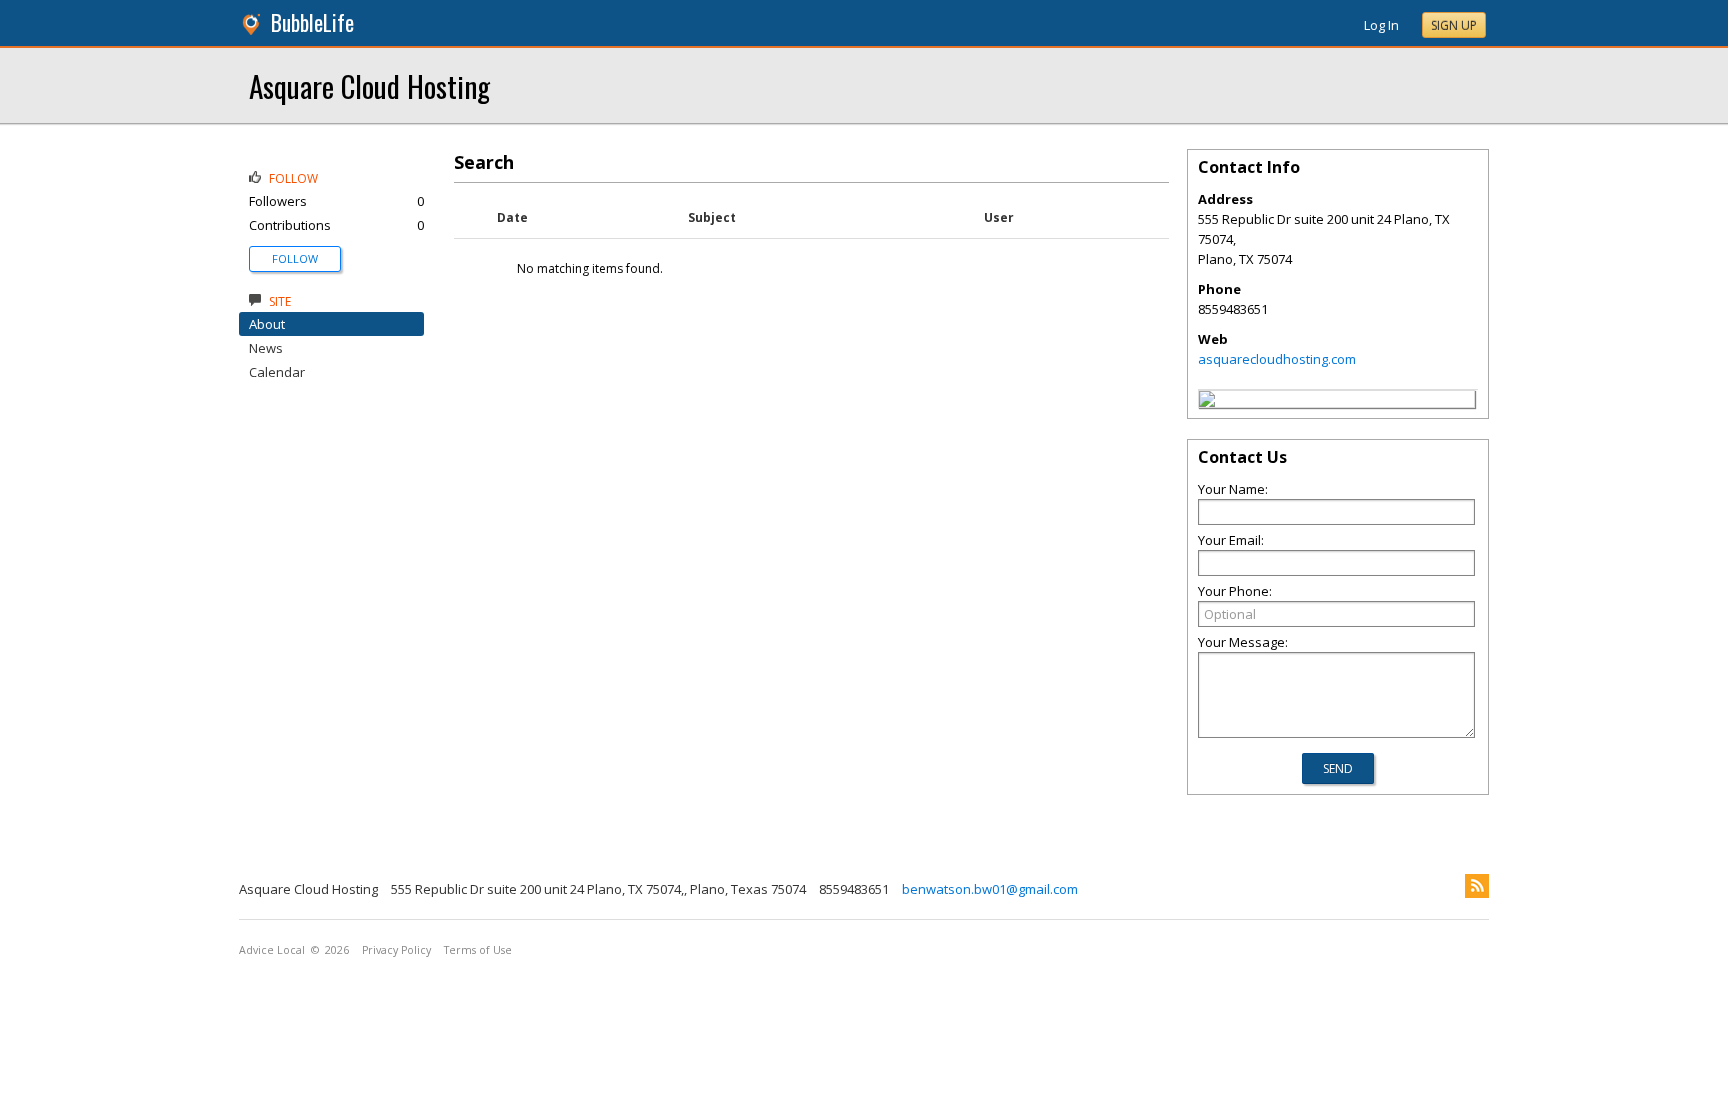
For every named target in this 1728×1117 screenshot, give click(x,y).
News (266, 348)
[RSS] (1477, 886)
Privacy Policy (396, 950)
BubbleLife (312, 22)
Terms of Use (478, 950)
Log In (1381, 25)
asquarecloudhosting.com (1277, 359)
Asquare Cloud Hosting (369, 85)
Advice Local (272, 950)
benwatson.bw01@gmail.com (990, 889)
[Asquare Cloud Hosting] (1207, 402)
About (267, 324)
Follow (295, 258)
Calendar (277, 372)
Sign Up (1454, 25)
